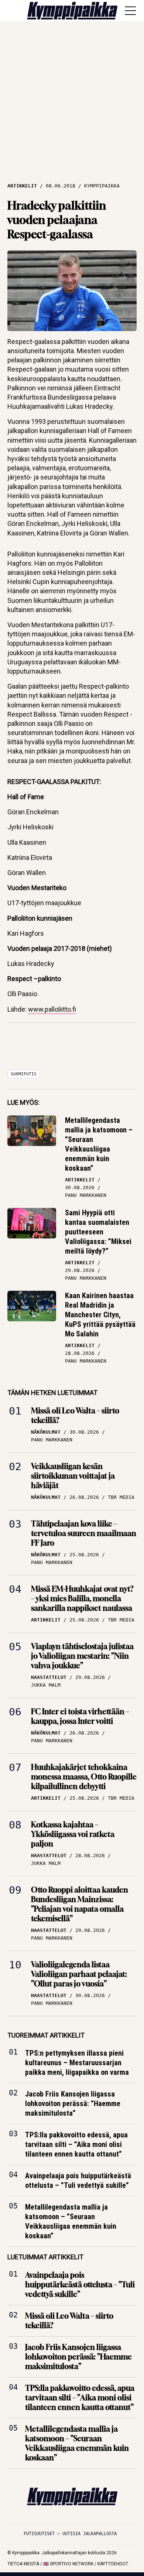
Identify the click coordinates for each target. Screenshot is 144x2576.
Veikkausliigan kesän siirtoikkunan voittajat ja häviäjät (73, 1476)
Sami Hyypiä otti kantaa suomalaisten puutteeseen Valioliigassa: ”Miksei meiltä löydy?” (98, 1232)
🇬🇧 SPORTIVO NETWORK (68, 2564)
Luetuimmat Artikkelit (45, 2257)
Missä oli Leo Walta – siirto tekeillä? (75, 1415)
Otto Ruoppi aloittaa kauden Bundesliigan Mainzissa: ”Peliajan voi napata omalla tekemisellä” (80, 1904)
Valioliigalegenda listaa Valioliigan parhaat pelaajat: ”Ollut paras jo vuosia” (79, 1974)
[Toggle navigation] (130, 11)
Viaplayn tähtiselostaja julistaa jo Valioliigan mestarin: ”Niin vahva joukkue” (82, 1656)
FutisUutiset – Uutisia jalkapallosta (70, 2534)
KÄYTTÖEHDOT (113, 2564)
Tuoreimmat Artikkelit (46, 2035)
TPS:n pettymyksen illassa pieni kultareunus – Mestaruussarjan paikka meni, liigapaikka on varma (77, 2063)
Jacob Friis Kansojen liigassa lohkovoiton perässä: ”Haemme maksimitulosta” (73, 2104)
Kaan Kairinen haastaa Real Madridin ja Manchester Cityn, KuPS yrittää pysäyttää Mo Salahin (100, 1315)
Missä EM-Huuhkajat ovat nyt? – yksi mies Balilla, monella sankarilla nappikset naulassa (82, 1598)
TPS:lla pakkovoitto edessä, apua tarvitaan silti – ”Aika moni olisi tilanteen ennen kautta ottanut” (76, 2144)
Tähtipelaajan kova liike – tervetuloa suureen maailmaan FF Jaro (84, 1533)
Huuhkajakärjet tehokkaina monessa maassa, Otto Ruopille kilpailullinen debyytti (84, 1777)
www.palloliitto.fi (52, 1009)
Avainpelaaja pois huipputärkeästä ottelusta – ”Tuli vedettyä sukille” (78, 2180)
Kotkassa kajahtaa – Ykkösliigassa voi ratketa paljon (73, 1834)
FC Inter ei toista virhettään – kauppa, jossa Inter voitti (80, 1716)
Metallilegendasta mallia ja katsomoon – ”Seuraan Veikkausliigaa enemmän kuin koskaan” (99, 1144)
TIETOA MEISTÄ (23, 2564)
